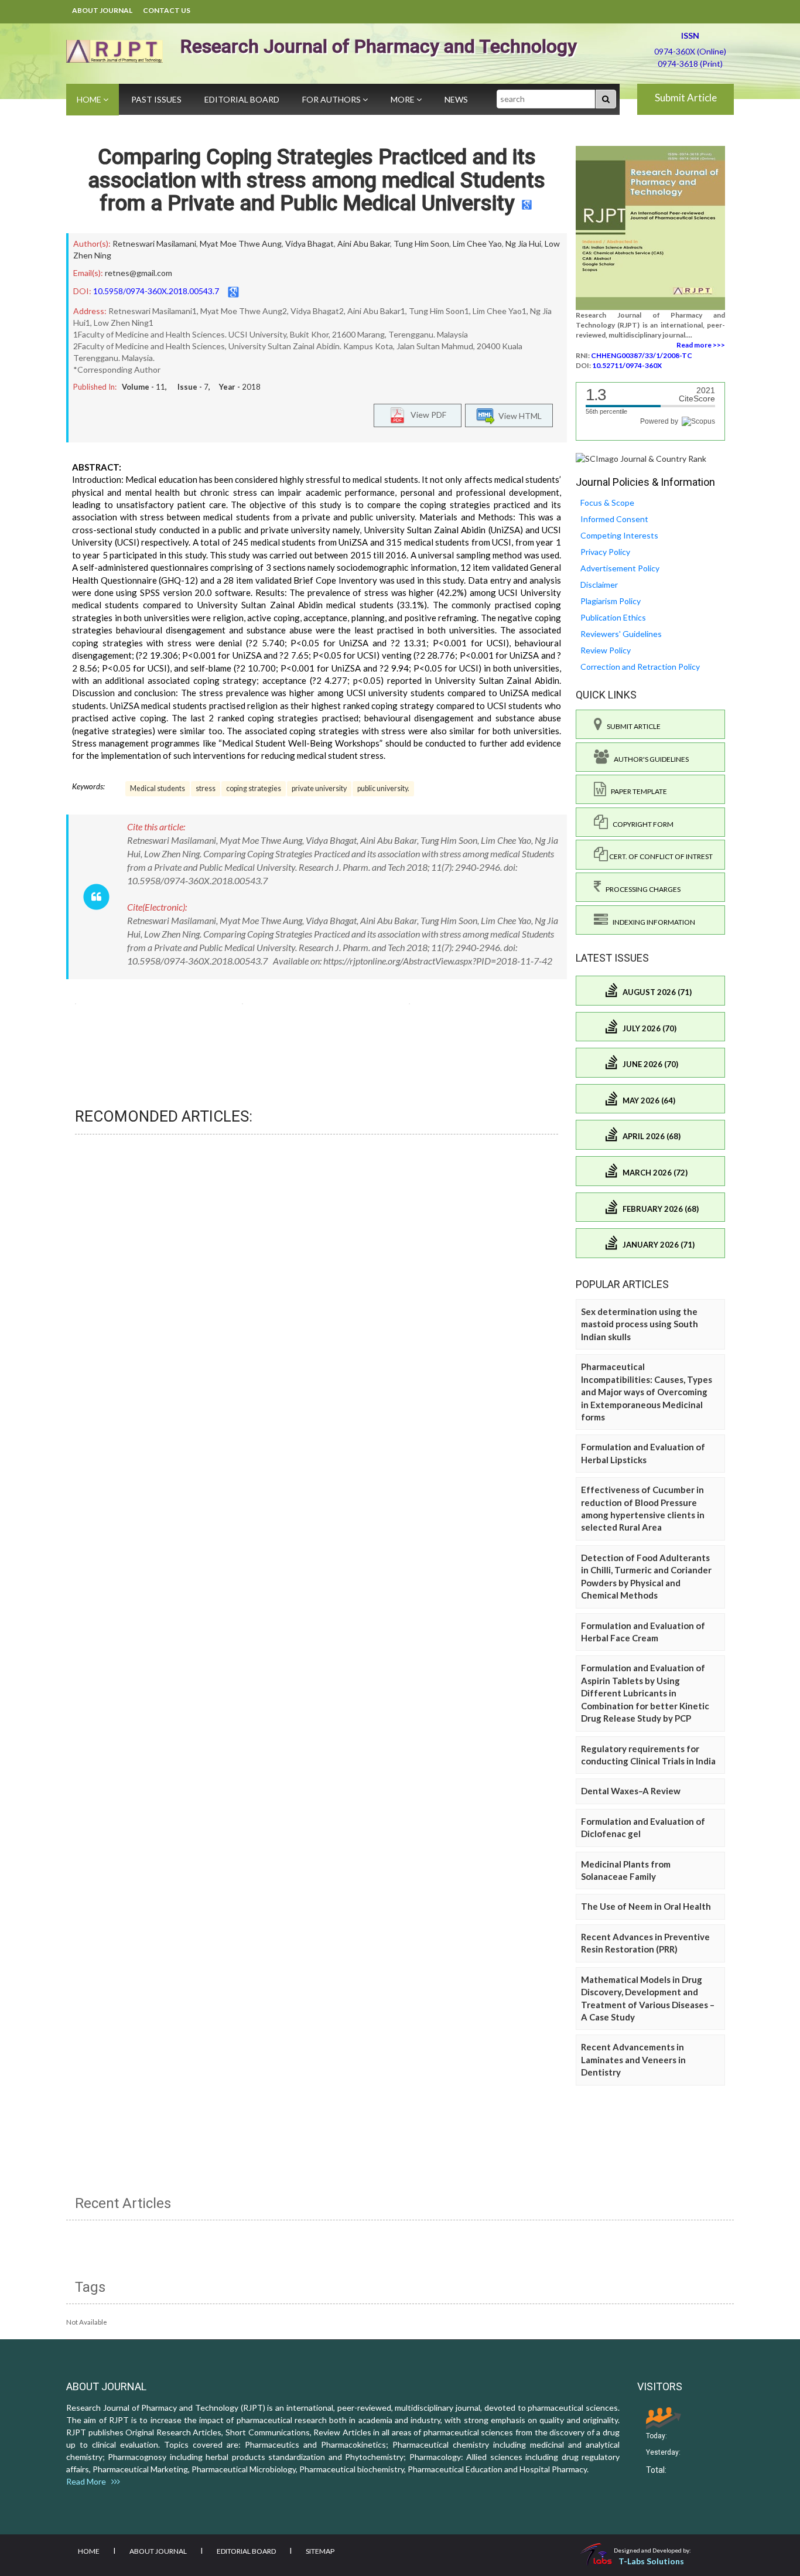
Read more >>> (701, 345)
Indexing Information (652, 922)
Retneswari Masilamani (154, 243)
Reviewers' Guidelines (621, 634)
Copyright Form (641, 824)
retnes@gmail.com (139, 273)
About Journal (102, 10)
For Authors (332, 99)
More (404, 99)
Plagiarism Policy (611, 601)
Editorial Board (242, 99)
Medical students (158, 788)
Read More (89, 2481)
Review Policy (606, 650)
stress (206, 788)
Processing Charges (641, 889)
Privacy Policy (605, 552)
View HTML (518, 416)
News (456, 99)
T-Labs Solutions (651, 2561)
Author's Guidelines (649, 759)
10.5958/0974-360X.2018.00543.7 (156, 291)
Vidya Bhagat (310, 243)
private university (319, 788)
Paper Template (637, 791)
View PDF (426, 415)
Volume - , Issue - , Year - (191, 387)
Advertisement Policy (620, 568)
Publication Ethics (613, 617)
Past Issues (156, 99)
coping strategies (254, 788)
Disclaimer (599, 585)
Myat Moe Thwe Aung (241, 243)
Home (90, 99)
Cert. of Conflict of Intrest (660, 856)
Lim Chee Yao (477, 243)
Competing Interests (619, 535)
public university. (383, 788)
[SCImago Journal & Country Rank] (641, 458)
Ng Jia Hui (523, 243)
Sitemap (320, 2551)
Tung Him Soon (421, 243)
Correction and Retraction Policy (640, 667)
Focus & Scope (607, 502)
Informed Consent (614, 519)
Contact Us (167, 10)
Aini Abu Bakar (364, 243)
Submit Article (686, 98)
